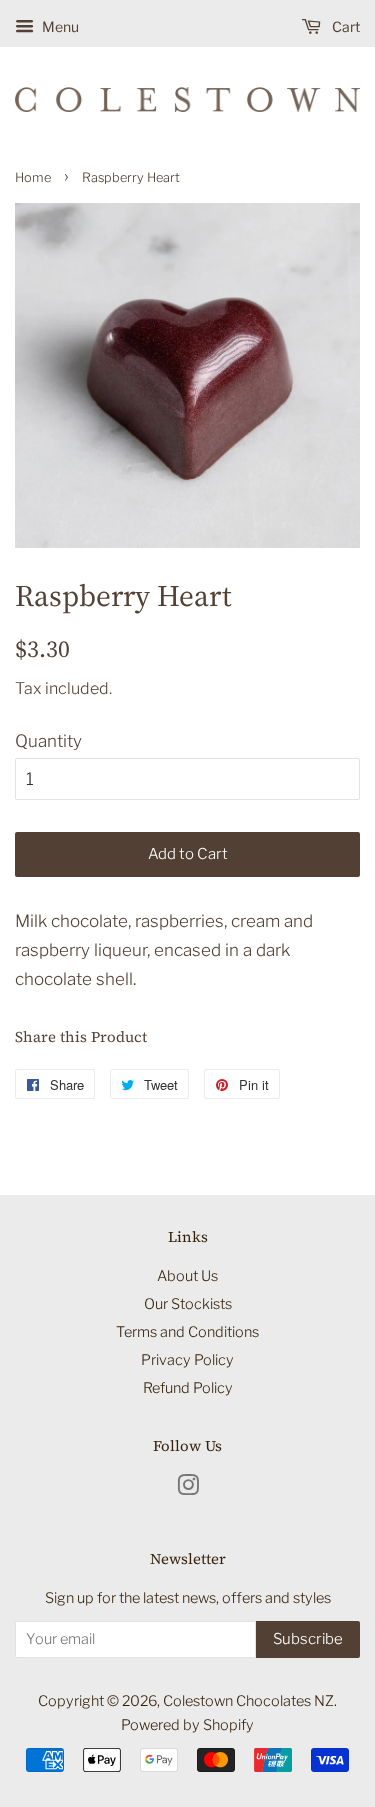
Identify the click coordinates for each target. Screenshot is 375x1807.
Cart (344, 26)
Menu (59, 26)
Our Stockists (188, 1304)
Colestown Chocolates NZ (248, 1701)
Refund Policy (188, 1388)
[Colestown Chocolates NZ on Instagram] (188, 1489)
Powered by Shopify (187, 1725)
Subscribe (308, 1639)
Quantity (48, 741)
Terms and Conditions (187, 1332)
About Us (187, 1276)
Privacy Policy (187, 1360)
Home (33, 177)
